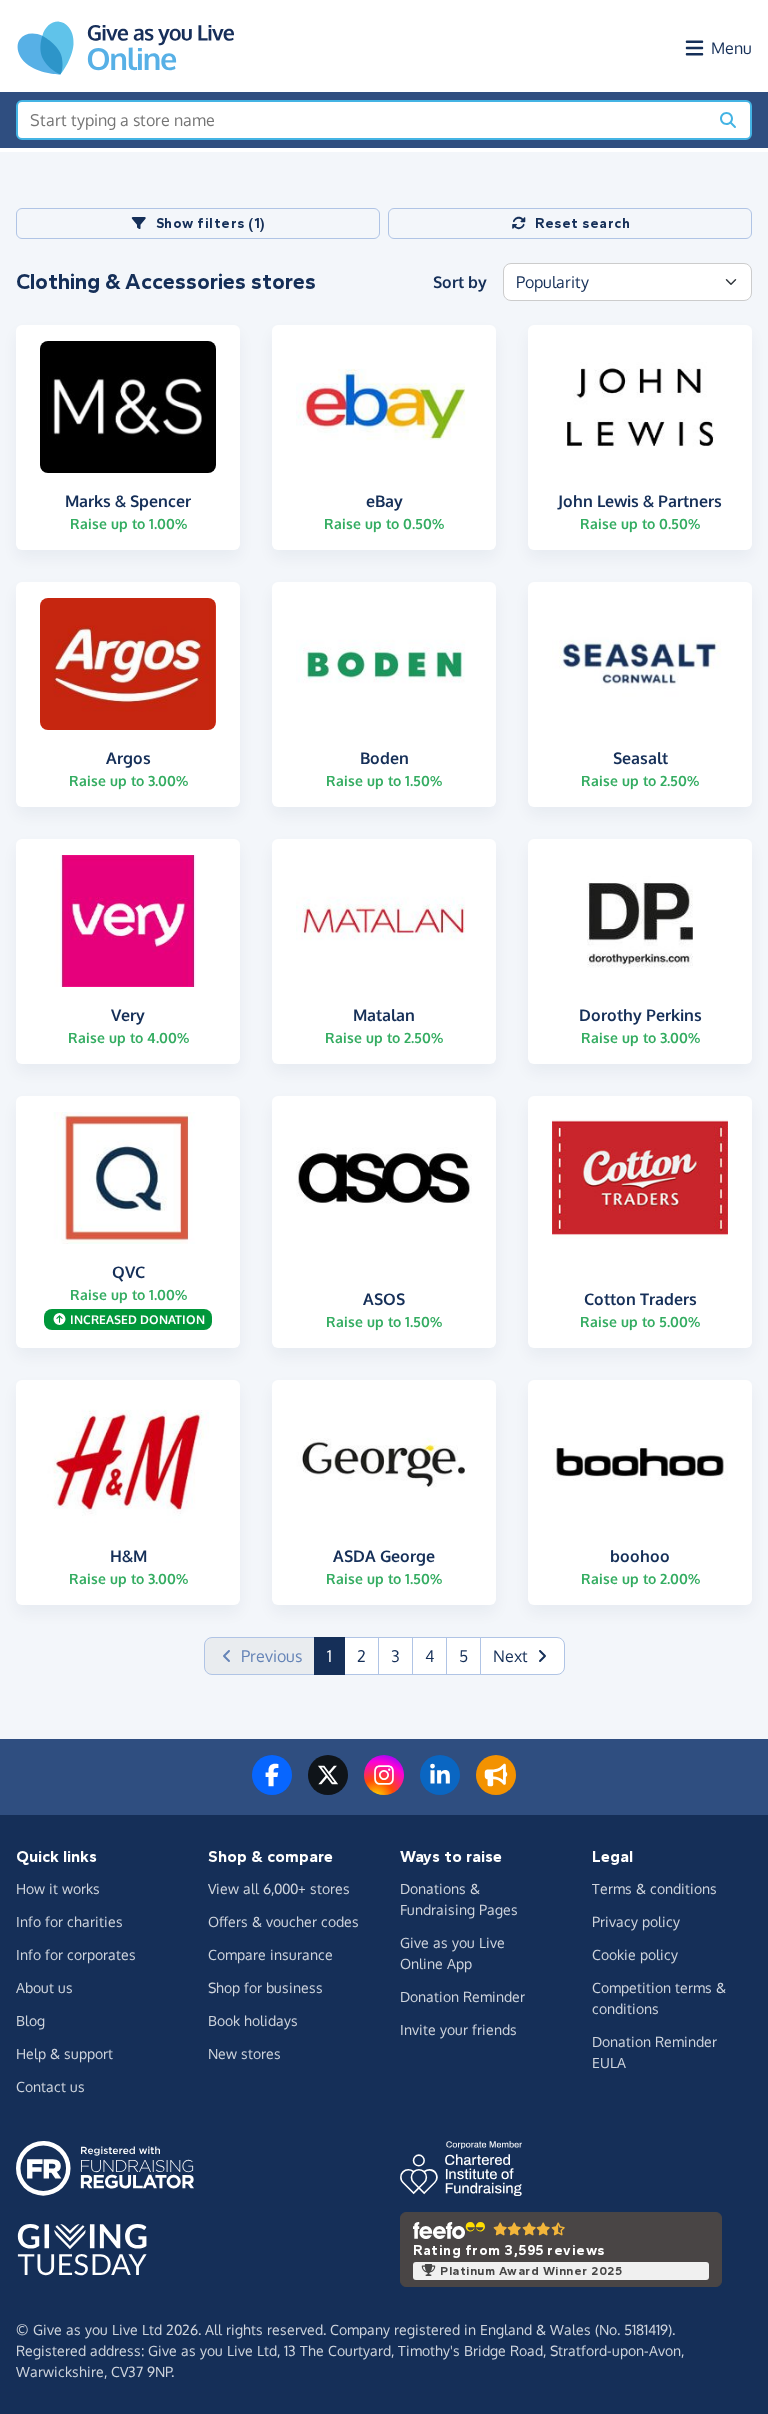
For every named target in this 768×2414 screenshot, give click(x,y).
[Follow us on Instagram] (384, 1787)
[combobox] (362, 120)
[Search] (728, 120)
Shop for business (265, 1987)
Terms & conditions (654, 1888)
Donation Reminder (462, 1996)
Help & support (64, 2053)
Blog (30, 2020)
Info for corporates (76, 1954)
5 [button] (463, 1656)
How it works (58, 1888)
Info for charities (69, 1921)
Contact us (50, 2086)
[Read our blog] (496, 1787)
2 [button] (361, 1656)
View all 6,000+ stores (279, 1888)
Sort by (460, 282)
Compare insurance (270, 1954)
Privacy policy (636, 1921)
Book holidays (253, 2020)
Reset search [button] (582, 223)
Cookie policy (635, 1954)
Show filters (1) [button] (211, 223)
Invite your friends (458, 2029)
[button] (522, 1656)
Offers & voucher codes (283, 1921)
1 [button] (336, 1655)
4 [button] (429, 1656)
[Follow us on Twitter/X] (328, 1787)
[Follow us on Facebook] (272, 1787)
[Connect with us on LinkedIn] (440, 1787)
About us (44, 1987)
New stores (244, 2053)
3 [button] (395, 1656)
